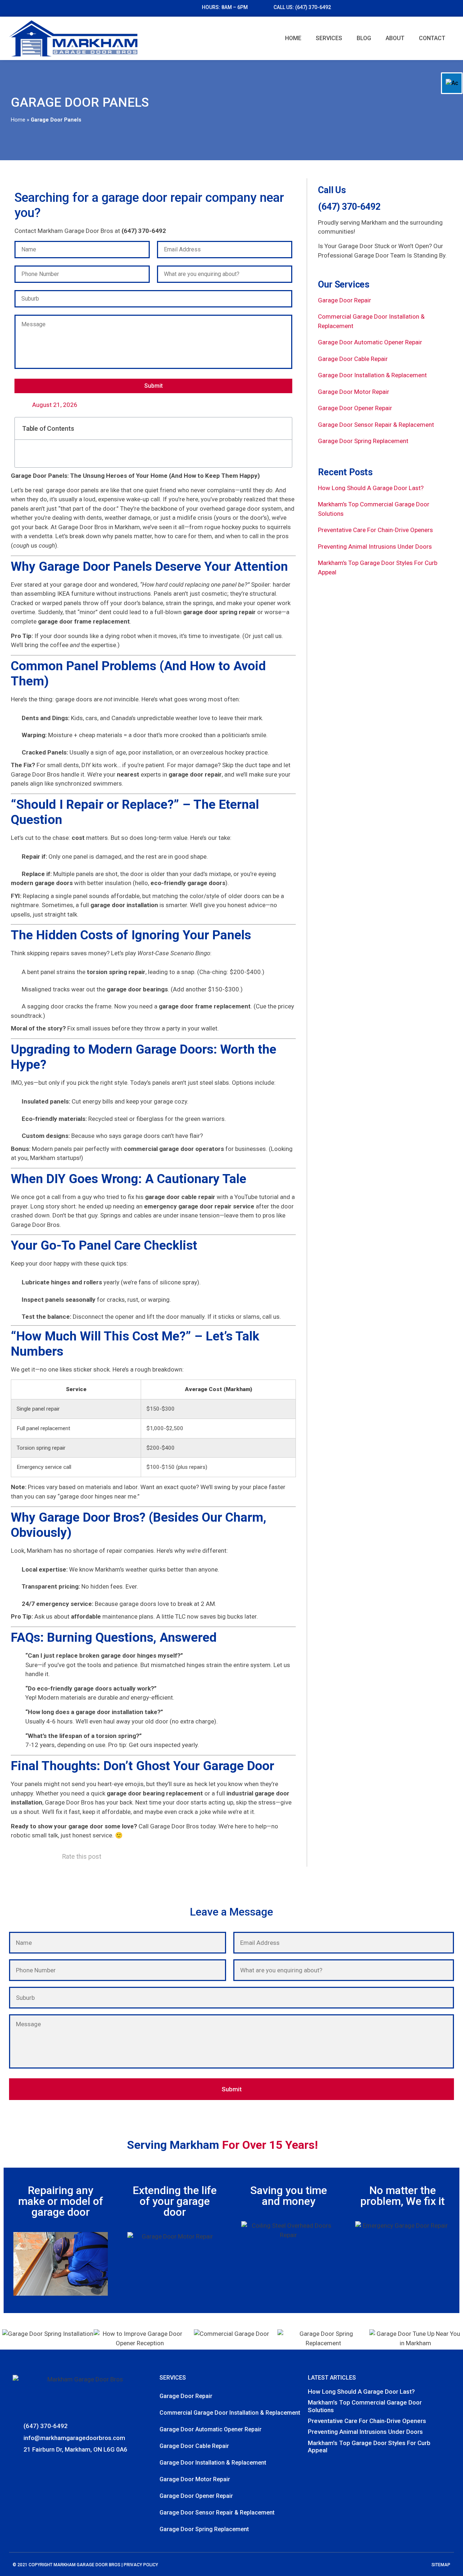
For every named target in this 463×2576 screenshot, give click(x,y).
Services (329, 38)
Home (293, 38)
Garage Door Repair (345, 300)
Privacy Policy (141, 2565)
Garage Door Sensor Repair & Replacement (376, 425)
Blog (364, 38)
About (395, 38)
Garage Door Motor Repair (354, 392)
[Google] (28, 2466)
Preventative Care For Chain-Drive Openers (375, 530)
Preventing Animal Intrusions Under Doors (375, 547)
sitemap (441, 2565)
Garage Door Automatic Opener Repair (370, 342)
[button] (282, 428)
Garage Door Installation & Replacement (372, 375)
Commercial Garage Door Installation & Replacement (230, 2413)
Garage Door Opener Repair (355, 408)
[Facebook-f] (17, 2466)
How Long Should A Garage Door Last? (371, 488)
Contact (432, 38)
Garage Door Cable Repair (353, 359)
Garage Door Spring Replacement (363, 441)
